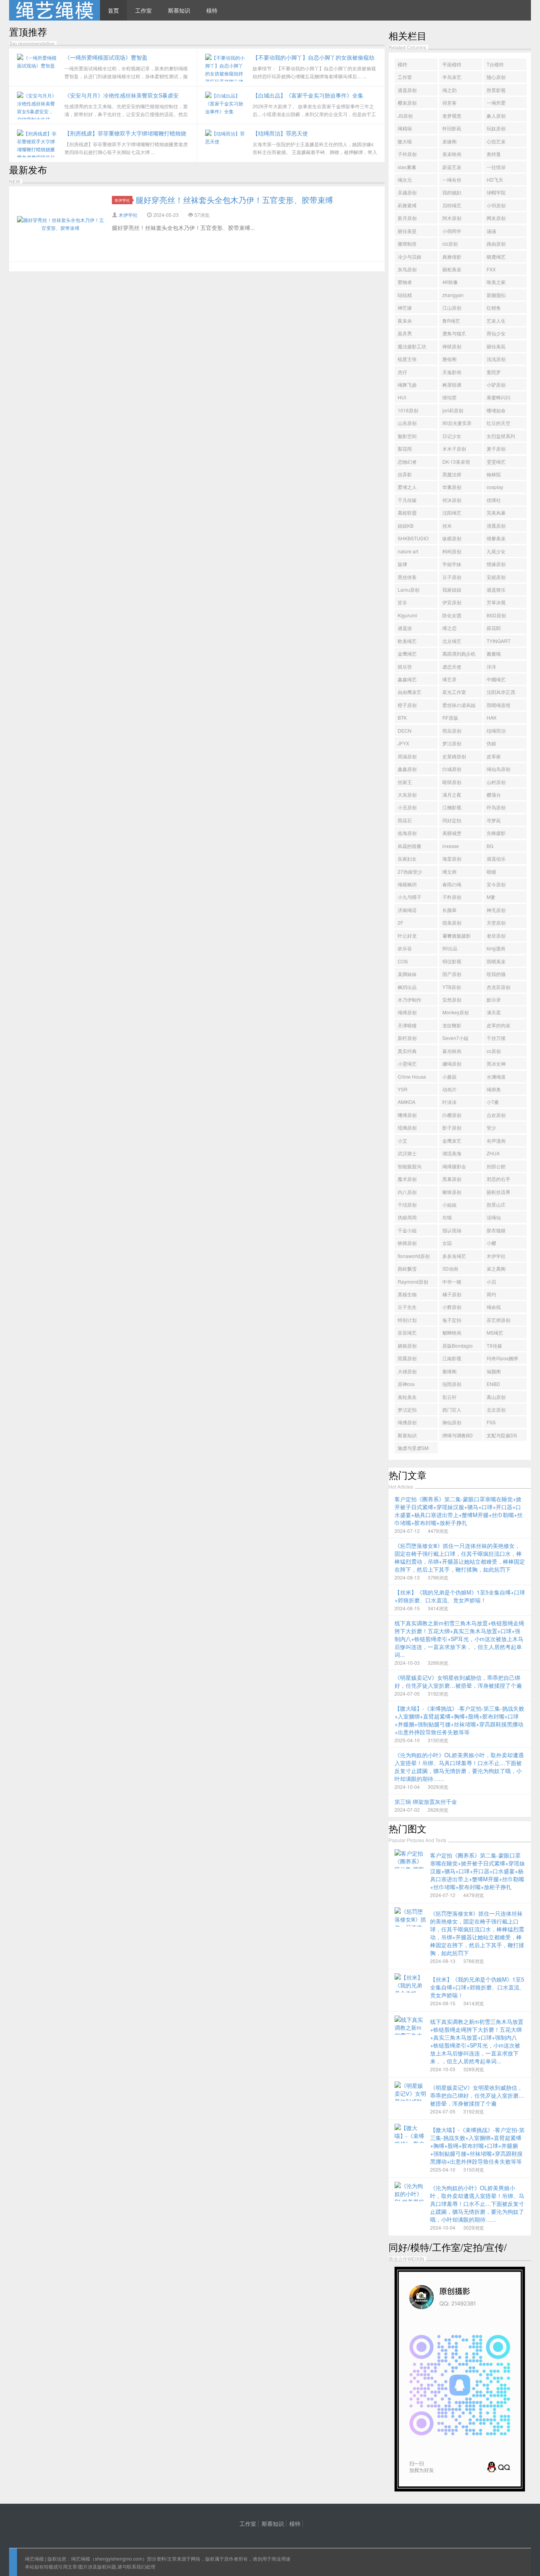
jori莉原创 (453, 410)
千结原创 (407, 1204)
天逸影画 (452, 372)
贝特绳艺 (452, 205)
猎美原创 (452, 922)
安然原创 (452, 999)
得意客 (449, 102)
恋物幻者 (407, 462)
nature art (408, 551)
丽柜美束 (452, 269)
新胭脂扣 (496, 295)
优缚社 (494, 500)
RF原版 (450, 717)
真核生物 (407, 1294)
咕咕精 (405, 295)
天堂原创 (496, 922)
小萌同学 (452, 231)
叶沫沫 (449, 1102)
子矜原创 (452, 897)
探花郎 (494, 628)
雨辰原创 (452, 730)
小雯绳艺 (407, 1063)
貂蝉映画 (452, 1332)
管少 (491, 1127)
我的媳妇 (452, 192)
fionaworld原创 (414, 1256)
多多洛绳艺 (454, 1256)
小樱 (491, 1243)
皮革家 (494, 756)
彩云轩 (449, 1397)
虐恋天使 (452, 667)
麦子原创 (496, 448)
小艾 (402, 1140)
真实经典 (407, 1051)
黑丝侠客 (407, 577)
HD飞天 (495, 180)
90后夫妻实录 (457, 423)
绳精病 (405, 128)
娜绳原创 (452, 1063)
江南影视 (452, 1358)
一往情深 (496, 167)
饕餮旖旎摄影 (457, 935)
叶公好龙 (407, 935)
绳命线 (494, 1307)
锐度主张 (407, 359)
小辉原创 (452, 1307)
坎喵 (447, 1217)
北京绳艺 (452, 641)
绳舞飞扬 (407, 385)
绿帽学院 (496, 192)
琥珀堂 (449, 397)
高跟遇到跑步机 (459, 653)
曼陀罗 (494, 372)
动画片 (449, 1089)
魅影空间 (407, 436)
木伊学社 (122, 200)
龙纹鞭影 (452, 1025)
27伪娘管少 (410, 872)
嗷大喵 (405, 141)
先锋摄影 (496, 833)
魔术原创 (407, 1179)
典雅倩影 (452, 257)
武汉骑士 (407, 1153)
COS (403, 961)
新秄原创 (407, 1038)
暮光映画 (452, 1051)
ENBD (493, 1384)
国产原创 (452, 974)
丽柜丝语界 (498, 1192)
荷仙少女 (496, 333)
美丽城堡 (452, 833)
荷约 (491, 1294)
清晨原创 (496, 526)
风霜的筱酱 (410, 846)
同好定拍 (452, 820)
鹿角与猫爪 (454, 333)
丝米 (447, 526)
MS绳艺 (495, 1332)
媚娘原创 (407, 1345)
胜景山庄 (496, 1204)
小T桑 (493, 1102)
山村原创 (496, 782)
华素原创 (452, 487)
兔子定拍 (452, 1320)
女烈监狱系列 (501, 436)
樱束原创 (407, 102)
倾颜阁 (494, 1371)
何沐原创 (452, 500)
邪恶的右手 (498, 1179)
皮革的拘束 (498, 1025)
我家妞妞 (452, 589)
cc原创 (494, 1051)
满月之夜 (452, 794)
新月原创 (407, 218)
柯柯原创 (452, 551)
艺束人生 (496, 321)
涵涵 (491, 231)
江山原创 (452, 307)
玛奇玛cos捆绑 (502, 1358)
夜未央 (405, 321)
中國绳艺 (496, 679)
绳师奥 (494, 1089)
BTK (402, 717)
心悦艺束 (496, 141)
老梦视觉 (452, 116)
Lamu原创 (409, 589)
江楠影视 (452, 807)
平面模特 (452, 64)
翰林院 (494, 474)
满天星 (494, 1012)
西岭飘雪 (407, 1268)
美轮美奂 (407, 1397)
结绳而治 (496, 730)
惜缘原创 (496, 564)
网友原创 (496, 218)
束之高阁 (496, 1268)
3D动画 (450, 1268)
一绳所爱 (496, 102)
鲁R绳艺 (451, 321)
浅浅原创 (496, 359)
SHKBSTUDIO (413, 538)
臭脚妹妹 (407, 974)
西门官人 (452, 1409)
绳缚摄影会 (454, 1166)
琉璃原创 (407, 1127)
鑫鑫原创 (407, 769)
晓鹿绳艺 (496, 257)
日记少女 (452, 436)
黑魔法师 (452, 474)
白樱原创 (452, 1115)
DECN (405, 730)
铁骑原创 (407, 1243)
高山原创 (496, 1397)
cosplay (495, 487)
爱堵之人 (407, 487)
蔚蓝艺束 (452, 167)
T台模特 (495, 64)
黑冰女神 (496, 1063)
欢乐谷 (405, 948)
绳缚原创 (407, 1012)
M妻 (491, 897)
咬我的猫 (496, 974)
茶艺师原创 (498, 1320)
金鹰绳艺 (407, 653)
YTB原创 (452, 987)
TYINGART (498, 641)
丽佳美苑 (496, 346)
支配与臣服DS (502, 1435)
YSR (403, 1089)
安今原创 (496, 884)
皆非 (402, 602)
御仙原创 (452, 1422)
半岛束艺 (452, 77)
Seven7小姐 (455, 1038)
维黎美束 (496, 538)
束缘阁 (449, 141)
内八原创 (407, 1192)
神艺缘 (405, 307)
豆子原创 (452, 577)
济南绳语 (407, 910)
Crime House (412, 1076)
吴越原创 (407, 192)
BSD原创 (496, 615)
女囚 (447, 1243)
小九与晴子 (410, 897)
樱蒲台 (494, 794)
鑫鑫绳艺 (407, 679)
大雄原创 (407, 1371)
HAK (492, 717)
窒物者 (405, 282)
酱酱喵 (494, 653)
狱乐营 (405, 667)
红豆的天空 (498, 423)
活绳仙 (494, 1217)
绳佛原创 (407, 1422)
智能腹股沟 (410, 1166)
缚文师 (449, 872)
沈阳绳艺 (452, 512)
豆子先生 (407, 1307)
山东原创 (407, 423)
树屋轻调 (452, 385)
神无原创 (496, 910)
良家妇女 (407, 858)
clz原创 (450, 243)
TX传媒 (494, 1345)
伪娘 (491, 743)
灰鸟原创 (407, 269)
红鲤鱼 (494, 307)
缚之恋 (449, 628)
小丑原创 (407, 807)
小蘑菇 (449, 1076)
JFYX (403, 743)
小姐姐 (449, 1204)
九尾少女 (496, 551)
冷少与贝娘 (410, 257)
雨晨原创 (407, 1358)
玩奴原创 (496, 128)
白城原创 (452, 769)
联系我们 (136, 2566)
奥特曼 (494, 154)
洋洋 (491, 667)
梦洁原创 (452, 743)
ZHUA (493, 1153)
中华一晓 (452, 1281)
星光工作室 (454, 692)
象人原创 (496, 116)
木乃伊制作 (410, 999)
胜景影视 (496, 90)
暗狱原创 (452, 782)
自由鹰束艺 (410, 692)
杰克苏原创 (498, 987)
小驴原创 (496, 385)
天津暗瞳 (407, 1025)
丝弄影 (405, 474)
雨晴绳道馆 (498, 705)
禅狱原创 (452, 346)
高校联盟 (407, 512)
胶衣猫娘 (496, 1230)
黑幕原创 (452, 1179)
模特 (212, 10)
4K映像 (450, 282)
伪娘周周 (407, 1217)
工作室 (143, 10)
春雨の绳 (452, 884)
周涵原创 (407, 756)
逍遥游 (405, 628)
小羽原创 (496, 205)
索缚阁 (449, 1371)
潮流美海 (452, 1153)
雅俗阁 (449, 359)
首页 (113, 10)
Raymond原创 (413, 1281)
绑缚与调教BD (458, 1435)
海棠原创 (452, 858)
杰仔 (402, 372)
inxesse (451, 846)
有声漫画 (496, 1140)
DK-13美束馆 (456, 462)
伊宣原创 (452, 602)
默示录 (494, 999)
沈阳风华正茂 (501, 692)
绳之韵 (449, 90)
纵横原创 (452, 538)
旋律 (402, 564)
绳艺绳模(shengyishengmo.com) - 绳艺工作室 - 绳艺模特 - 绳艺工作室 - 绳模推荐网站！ (55, 10)
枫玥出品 (407, 987)
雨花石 (405, 820)
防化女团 (452, 615)
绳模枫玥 (407, 884)
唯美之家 (496, 282)
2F (400, 922)
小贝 (491, 1281)
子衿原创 (407, 154)
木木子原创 (454, 448)
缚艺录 (449, 679)
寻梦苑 (494, 820)
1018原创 (408, 410)
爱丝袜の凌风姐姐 (459, 706)
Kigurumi (407, 615)
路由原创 (496, 243)
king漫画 (496, 948)
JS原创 (405, 116)
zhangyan (453, 295)
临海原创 (407, 833)
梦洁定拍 (407, 1409)
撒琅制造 (407, 243)
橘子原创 (452, 1294)
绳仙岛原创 (498, 769)
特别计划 (407, 1320)
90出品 (450, 948)
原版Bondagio (458, 1345)
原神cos (406, 1384)
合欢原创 (496, 1115)
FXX (491, 269)
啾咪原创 (452, 1192)
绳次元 (405, 180)
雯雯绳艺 (496, 462)
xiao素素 (407, 167)
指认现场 (452, 1230)
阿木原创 (452, 218)
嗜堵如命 (496, 410)
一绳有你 (452, 180)
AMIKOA (407, 1102)
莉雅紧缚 (407, 205)
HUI (402, 397)
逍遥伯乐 (496, 858)
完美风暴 (496, 512)
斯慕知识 (179, 10)
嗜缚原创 (407, 1115)
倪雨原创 (452, 1384)
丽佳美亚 (407, 231)
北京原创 (496, 1409)
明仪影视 (452, 961)
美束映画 (452, 154)
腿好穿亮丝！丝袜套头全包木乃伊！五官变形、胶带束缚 (234, 200)
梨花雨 (405, 448)
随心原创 (496, 77)
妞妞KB (406, 526)
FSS (491, 1422)
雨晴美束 (496, 961)
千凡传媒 (407, 500)
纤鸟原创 (496, 807)
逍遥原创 (407, 90)
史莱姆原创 (454, 756)
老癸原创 (496, 935)
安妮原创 (496, 577)
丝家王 (405, 782)
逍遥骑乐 (496, 589)
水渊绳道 (496, 1076)
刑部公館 (496, 1166)
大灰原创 (407, 794)
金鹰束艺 (452, 1140)
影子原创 (452, 1127)
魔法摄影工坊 (412, 346)
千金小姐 (407, 1230)
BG (490, 846)
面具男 (405, 333)
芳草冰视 (496, 602)
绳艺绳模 (34, 2558)
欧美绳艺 (407, 641)
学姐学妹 (452, 564)
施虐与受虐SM (413, 1448)
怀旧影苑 (452, 128)
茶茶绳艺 (407, 1332)
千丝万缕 (496, 1038)
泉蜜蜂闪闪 (498, 397)
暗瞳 (491, 872)
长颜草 (449, 910)
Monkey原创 (456, 1012)
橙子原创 (407, 705)
